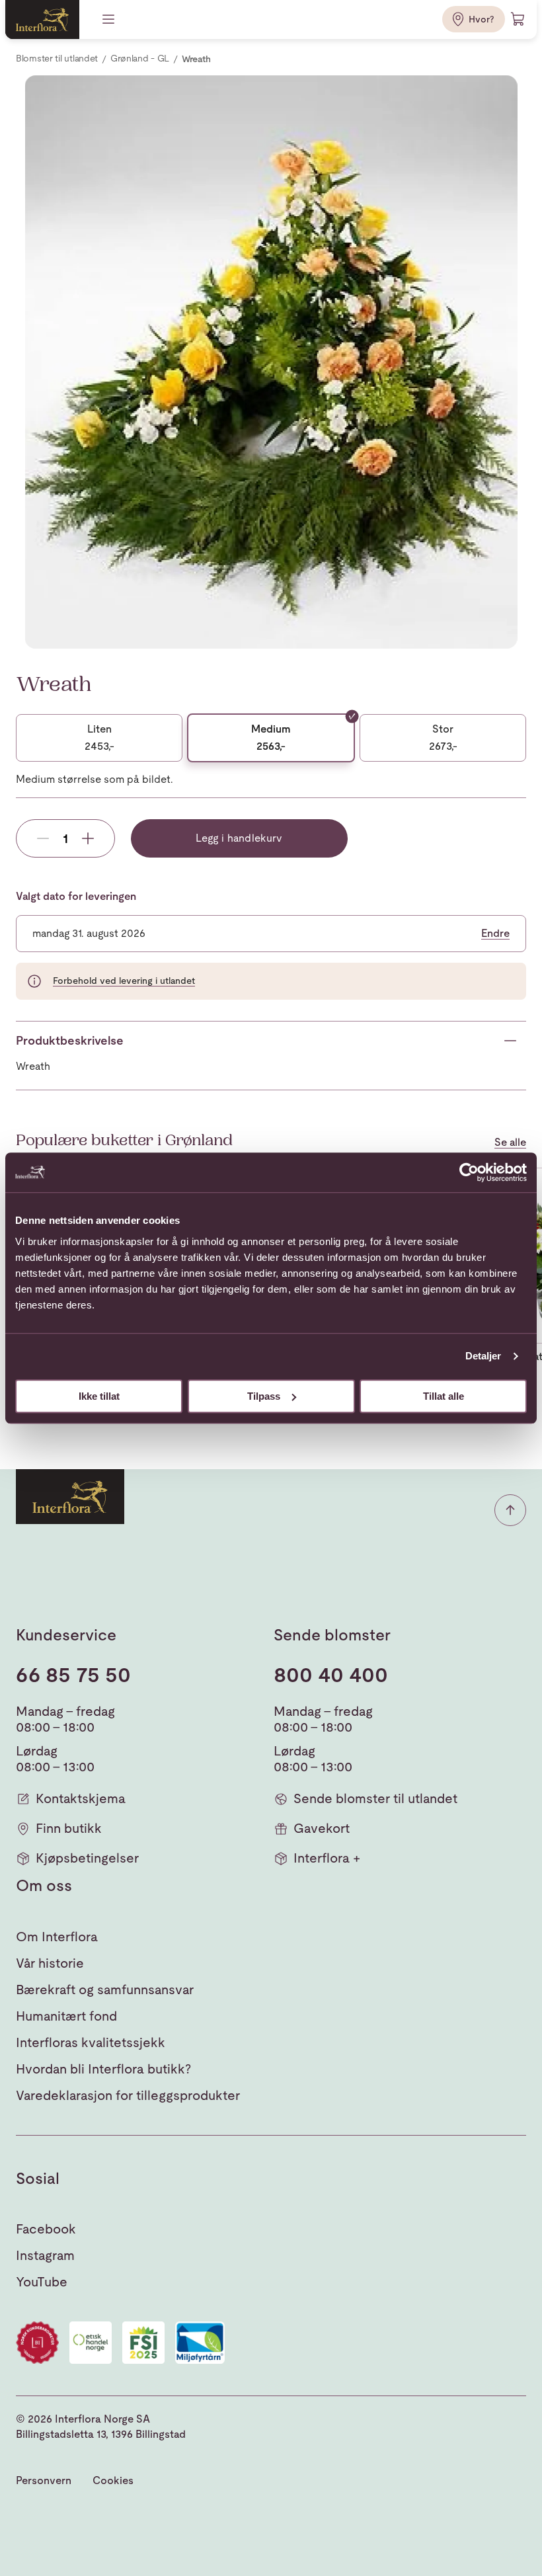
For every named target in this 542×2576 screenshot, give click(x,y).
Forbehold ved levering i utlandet (124, 981)
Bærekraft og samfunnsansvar (105, 1990)
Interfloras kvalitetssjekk (91, 2042)
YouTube (42, 2282)
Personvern (44, 2480)
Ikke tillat (99, 1396)
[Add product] (88, 838)
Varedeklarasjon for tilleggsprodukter (128, 2095)
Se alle (510, 1143)
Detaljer (484, 1356)
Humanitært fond (66, 2016)
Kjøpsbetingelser (87, 1858)
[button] (510, 1510)
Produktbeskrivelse (70, 1040)
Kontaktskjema (81, 1798)
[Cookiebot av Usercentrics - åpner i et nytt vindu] (469, 1172)
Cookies (113, 2480)
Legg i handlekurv (239, 838)
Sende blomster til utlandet (375, 1798)
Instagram (45, 2255)
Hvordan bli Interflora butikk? (103, 2069)
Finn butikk (69, 1828)
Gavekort (322, 1828)
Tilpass (264, 1396)
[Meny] (110, 19)
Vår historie (50, 1963)
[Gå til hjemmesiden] (42, 20)
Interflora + (327, 1858)
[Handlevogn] (518, 19)
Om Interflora (57, 1937)
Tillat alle (444, 1396)
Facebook (46, 2229)
